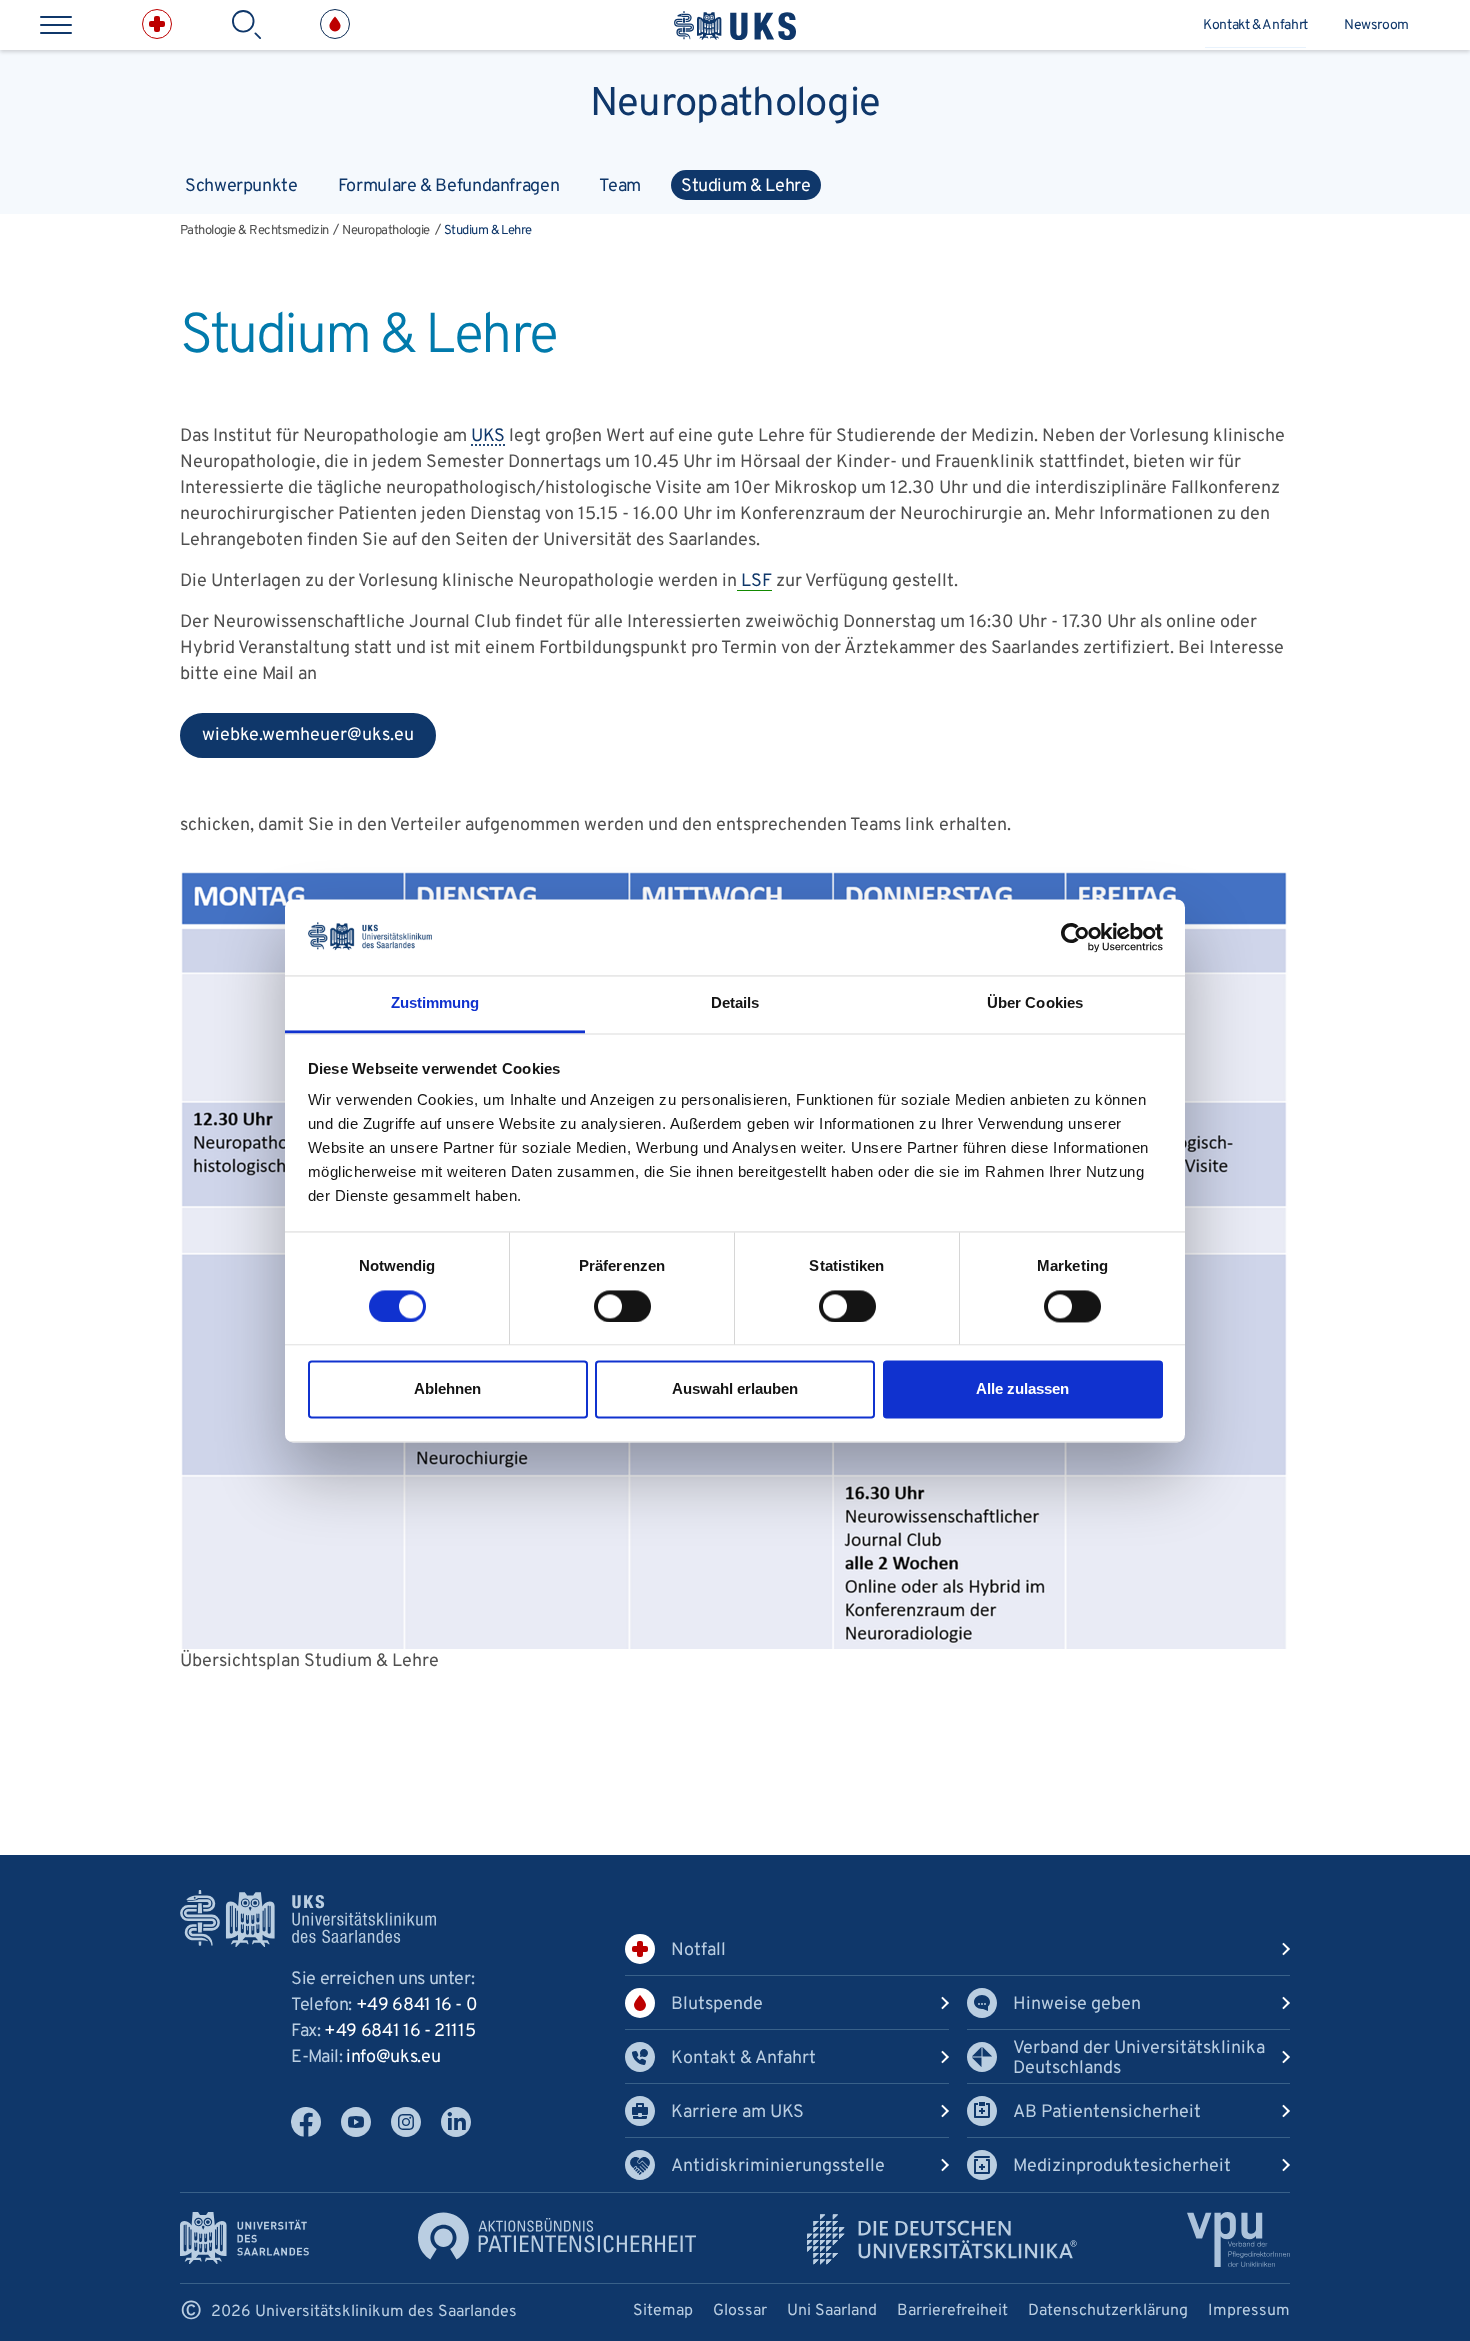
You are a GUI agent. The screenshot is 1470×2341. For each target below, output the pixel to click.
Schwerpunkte (241, 186)
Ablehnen (447, 1389)
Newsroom (1376, 25)
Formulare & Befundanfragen (449, 186)
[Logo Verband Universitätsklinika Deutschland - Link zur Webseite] (942, 2239)
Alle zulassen (1022, 1389)
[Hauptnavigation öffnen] (56, 25)
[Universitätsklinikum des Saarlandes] (735, 25)
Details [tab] (735, 1003)
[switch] (622, 1306)
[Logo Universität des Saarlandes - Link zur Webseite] (244, 2237)
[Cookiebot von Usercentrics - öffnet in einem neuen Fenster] (1075, 937)
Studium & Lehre (746, 186)
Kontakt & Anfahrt (1255, 25)
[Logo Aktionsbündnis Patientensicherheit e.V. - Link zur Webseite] (557, 2235)
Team (620, 186)
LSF (754, 581)
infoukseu (393, 2057)
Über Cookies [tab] (1035, 1003)
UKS (488, 436)
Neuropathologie (735, 100)
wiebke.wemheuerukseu (297, 741)
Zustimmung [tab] (435, 1003)
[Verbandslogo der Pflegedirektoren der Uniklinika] (1238, 2239)
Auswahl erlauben (735, 1389)
